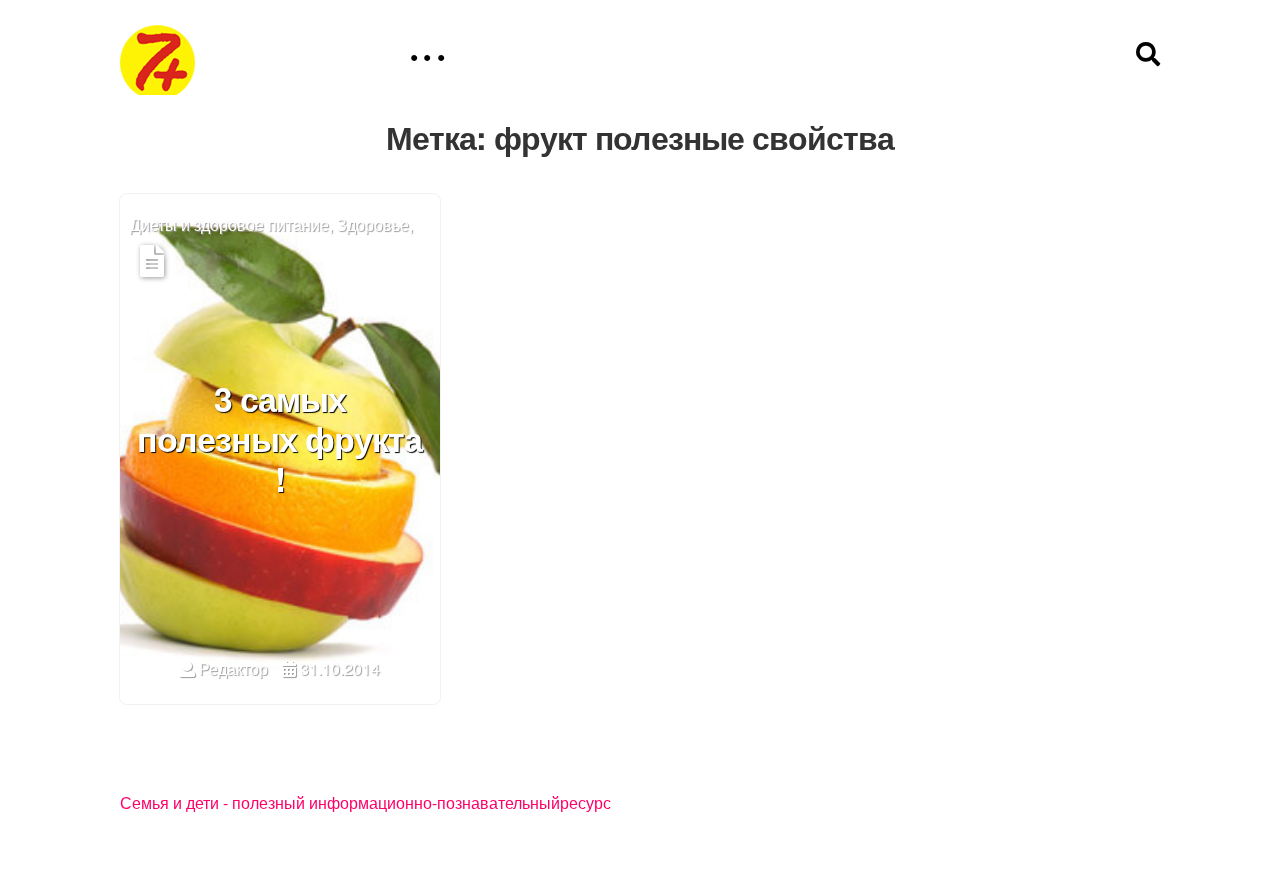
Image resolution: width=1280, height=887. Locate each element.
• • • (427, 57)
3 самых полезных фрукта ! (279, 441)
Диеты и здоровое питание (229, 225)
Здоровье (373, 225)
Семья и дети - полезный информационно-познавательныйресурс (365, 803)
